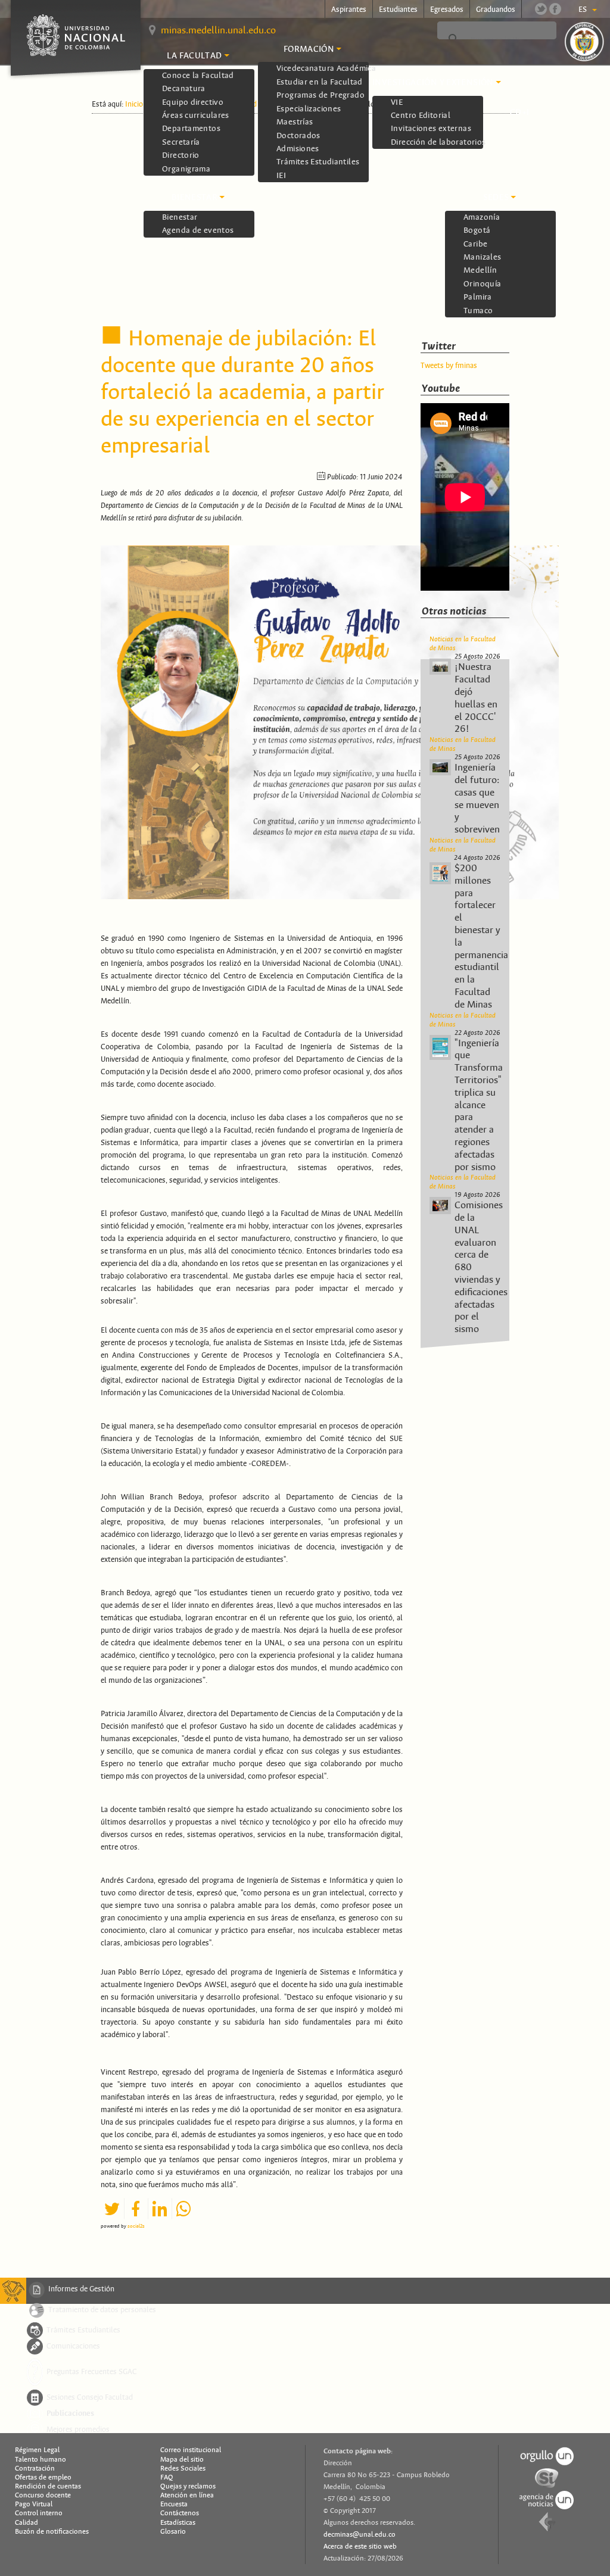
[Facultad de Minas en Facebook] (555, 9)
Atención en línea (187, 2495)
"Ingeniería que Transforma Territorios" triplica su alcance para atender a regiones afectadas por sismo (479, 1105)
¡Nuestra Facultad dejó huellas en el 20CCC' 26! (476, 698)
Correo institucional (191, 2450)
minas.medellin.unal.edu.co (218, 30)
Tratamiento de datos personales (102, 2309)
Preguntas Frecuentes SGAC (92, 2371)
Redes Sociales (183, 2468)
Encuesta (174, 2504)
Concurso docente (43, 2495)
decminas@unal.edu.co (360, 2534)
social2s (136, 2226)
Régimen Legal (37, 2450)
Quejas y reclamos (188, 2486)
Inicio (134, 104)
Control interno (39, 2513)
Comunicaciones (73, 2346)
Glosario (173, 2531)
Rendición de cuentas (48, 2486)
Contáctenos (180, 2513)
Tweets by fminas (449, 366)
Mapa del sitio (182, 2459)
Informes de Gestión (81, 2290)
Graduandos (496, 10)
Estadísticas (178, 2522)
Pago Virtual (34, 2504)
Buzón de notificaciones (52, 2531)
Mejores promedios (78, 2429)
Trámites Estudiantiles (83, 2329)
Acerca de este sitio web (360, 2546)
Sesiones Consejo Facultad (90, 2397)
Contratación (35, 2468)
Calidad (27, 2522)
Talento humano (41, 2459)
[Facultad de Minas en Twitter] (541, 9)
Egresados (447, 10)
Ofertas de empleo (43, 2477)
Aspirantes (349, 10)
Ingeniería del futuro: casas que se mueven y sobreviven (477, 799)
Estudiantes (398, 10)
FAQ (167, 2477)
